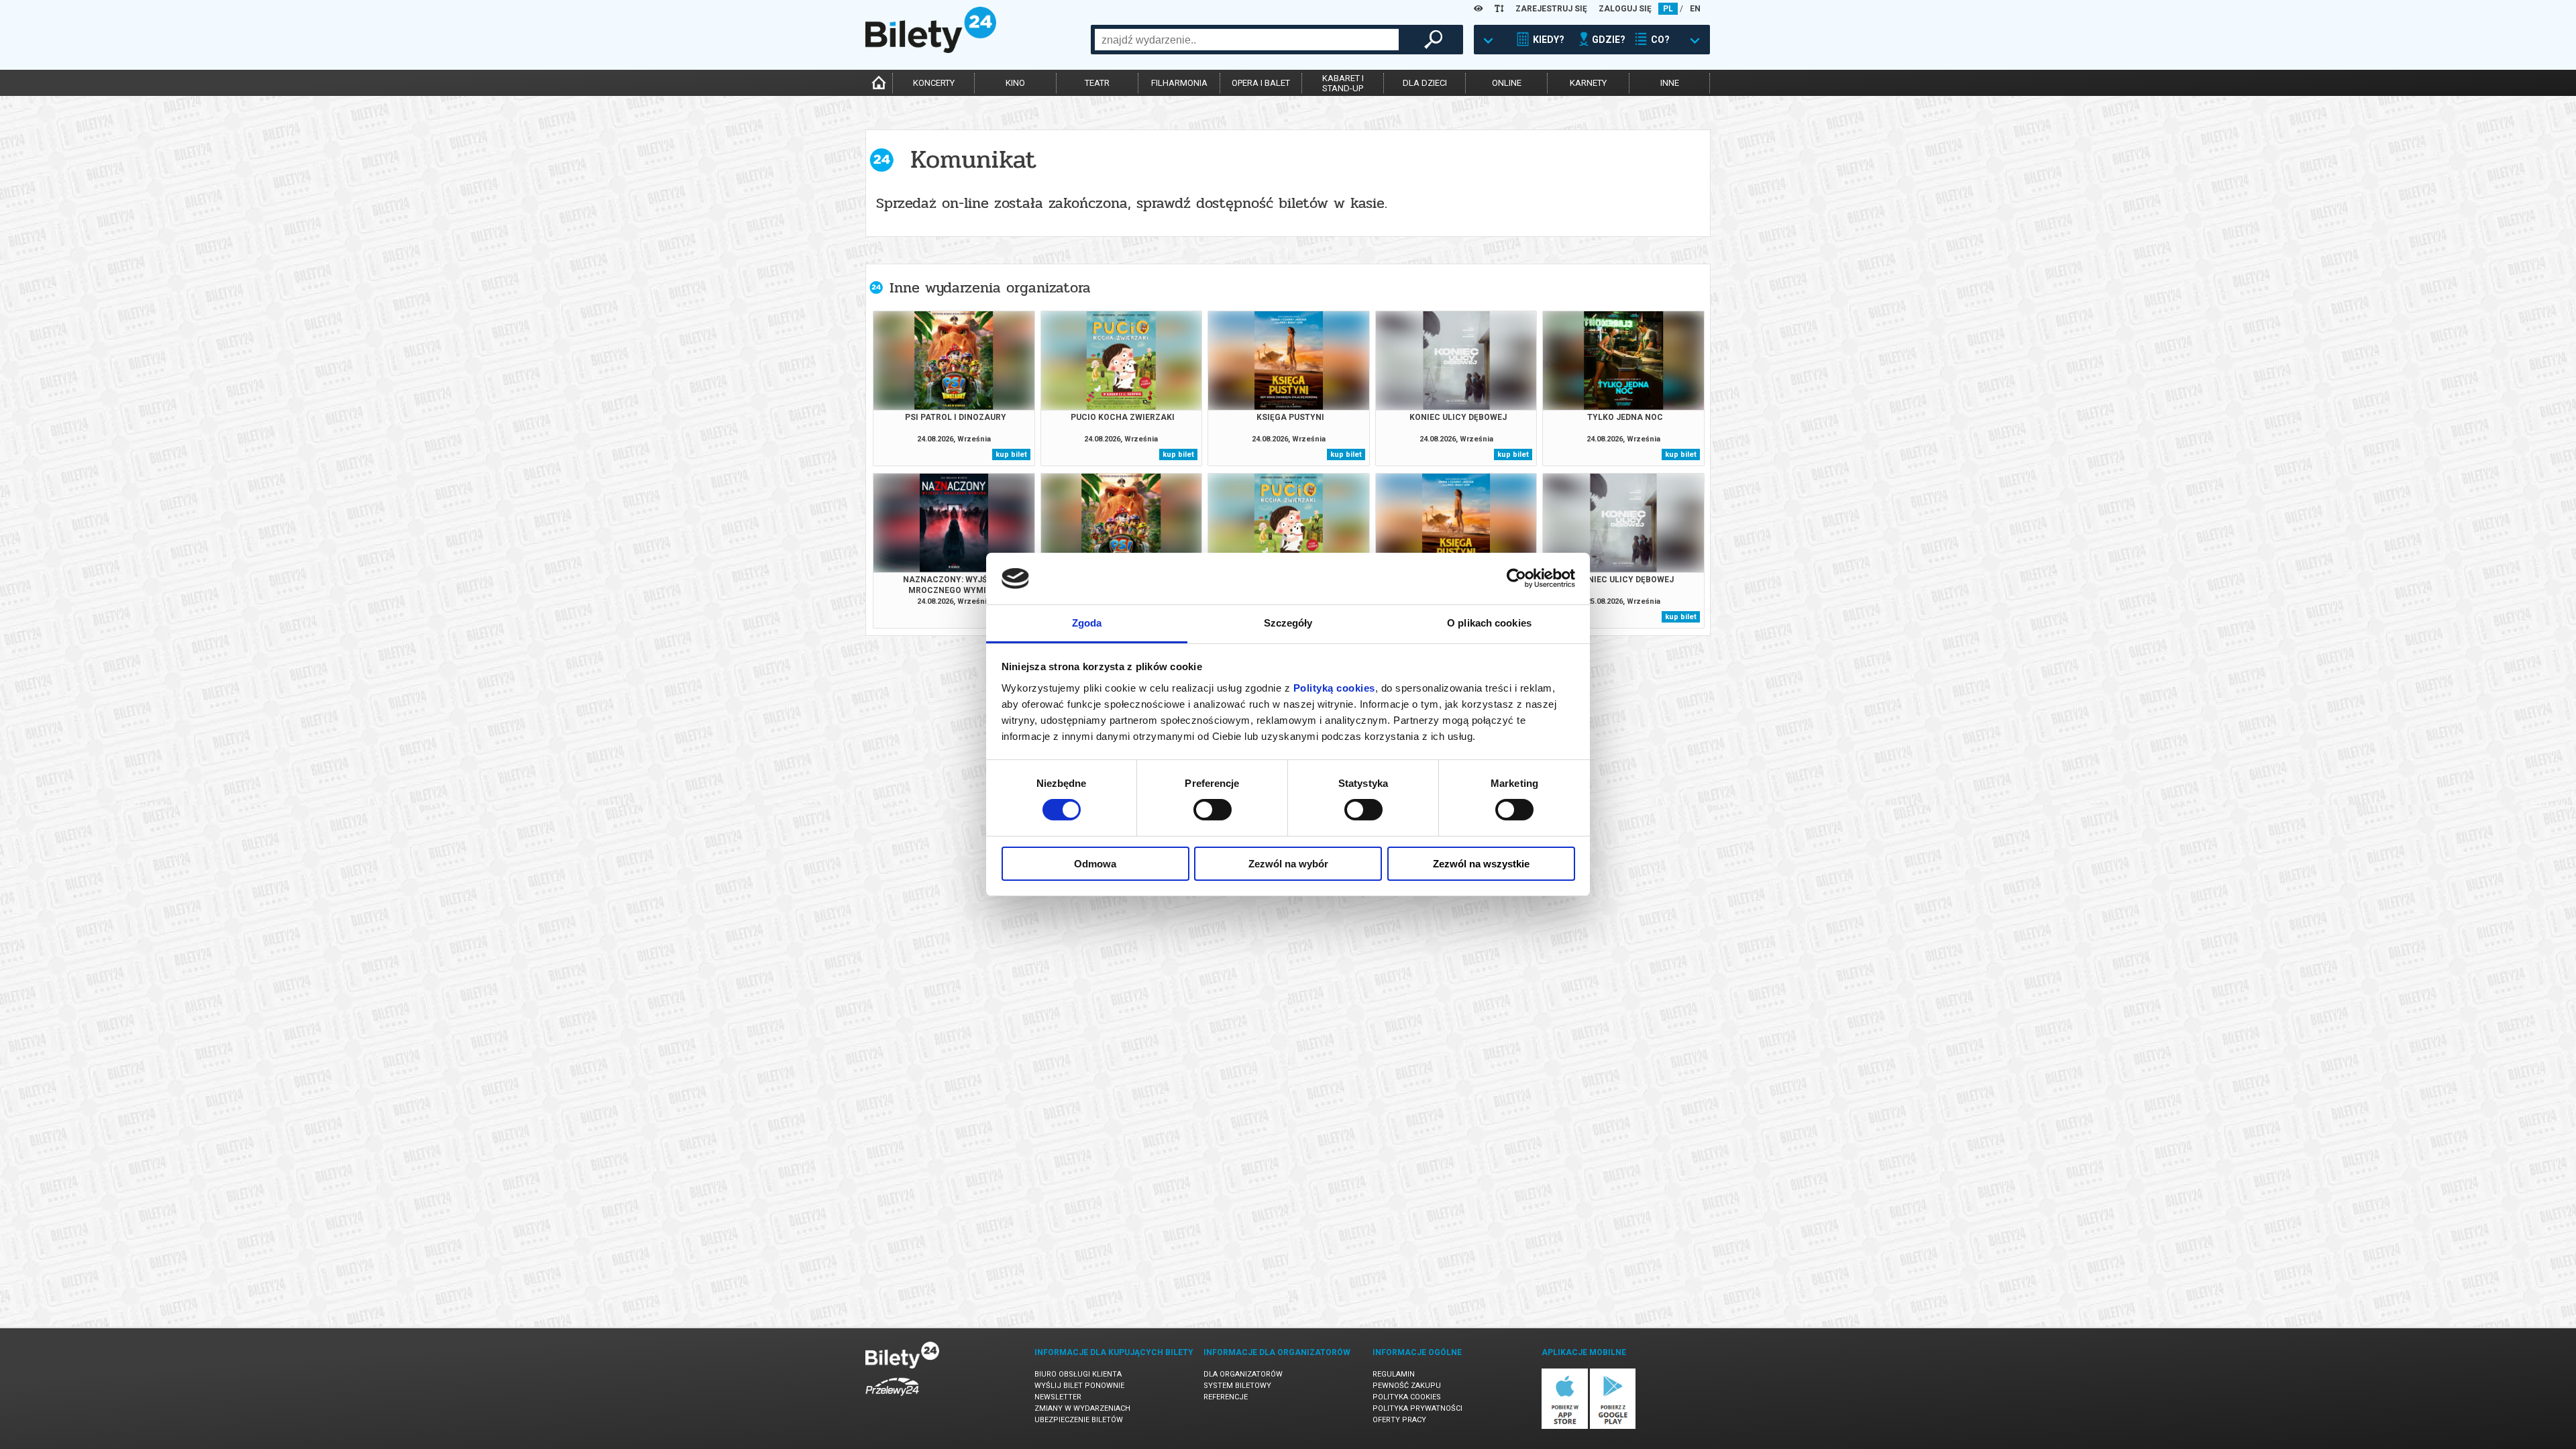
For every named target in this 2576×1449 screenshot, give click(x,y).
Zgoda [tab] (1087, 623)
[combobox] (1247, 40)
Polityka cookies (1407, 1397)
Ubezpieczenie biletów (1079, 1420)
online (1507, 83)
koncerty (934, 83)
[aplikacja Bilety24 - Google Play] (1613, 1427)
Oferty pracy (1399, 1420)
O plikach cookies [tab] (1489, 623)
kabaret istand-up (1343, 83)
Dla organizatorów (1243, 1374)
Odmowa (1095, 864)
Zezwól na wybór (1288, 864)
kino (1015, 83)
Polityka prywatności (1417, 1408)
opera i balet (1261, 83)
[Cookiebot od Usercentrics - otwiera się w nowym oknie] (1516, 578)
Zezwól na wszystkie (1481, 864)
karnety (1588, 83)
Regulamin (1394, 1374)
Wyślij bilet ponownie (1079, 1386)
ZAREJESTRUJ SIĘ (1551, 9)
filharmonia (1179, 83)
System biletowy (1237, 1386)
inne (1670, 83)
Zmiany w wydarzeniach (1082, 1408)
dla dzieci (1425, 83)
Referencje (1226, 1397)
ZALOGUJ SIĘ (1625, 9)
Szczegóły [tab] (1288, 623)
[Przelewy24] (892, 1398)
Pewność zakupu (1407, 1386)
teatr (1097, 83)
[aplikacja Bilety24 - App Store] (1565, 1427)
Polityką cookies (1334, 688)
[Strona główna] (931, 50)
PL (1668, 9)
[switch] (1213, 810)
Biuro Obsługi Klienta (1078, 1374)
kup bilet (1011, 454)
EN (1695, 9)
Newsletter (1058, 1397)
